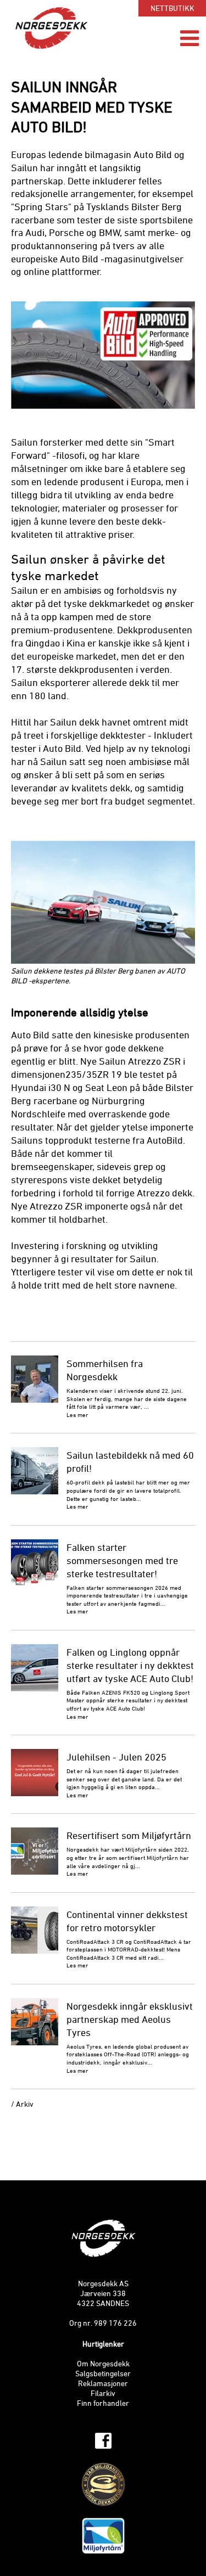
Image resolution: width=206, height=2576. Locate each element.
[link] (103, 2441)
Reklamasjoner (103, 2384)
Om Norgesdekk (103, 2364)
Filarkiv (103, 2394)
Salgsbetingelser (103, 2374)
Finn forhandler (103, 2404)
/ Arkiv (22, 2105)
